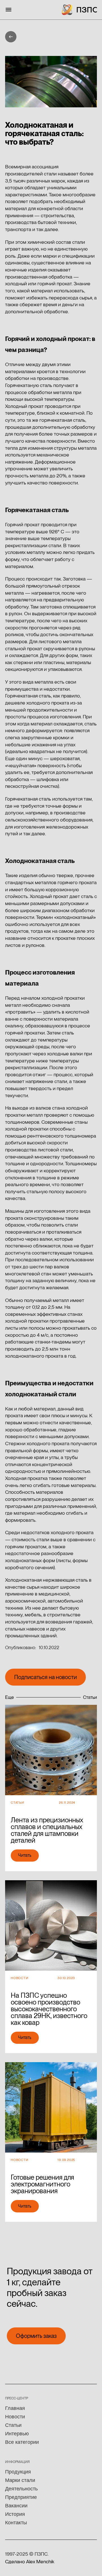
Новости (15, 2417)
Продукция (18, 2472)
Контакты (16, 2523)
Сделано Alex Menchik (30, 2561)
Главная (15, 2408)
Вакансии (16, 2506)
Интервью (17, 2434)
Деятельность (21, 2489)
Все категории (22, 2442)
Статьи (13, 2425)
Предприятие (21, 2497)
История (15, 2514)
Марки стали (20, 2480)
